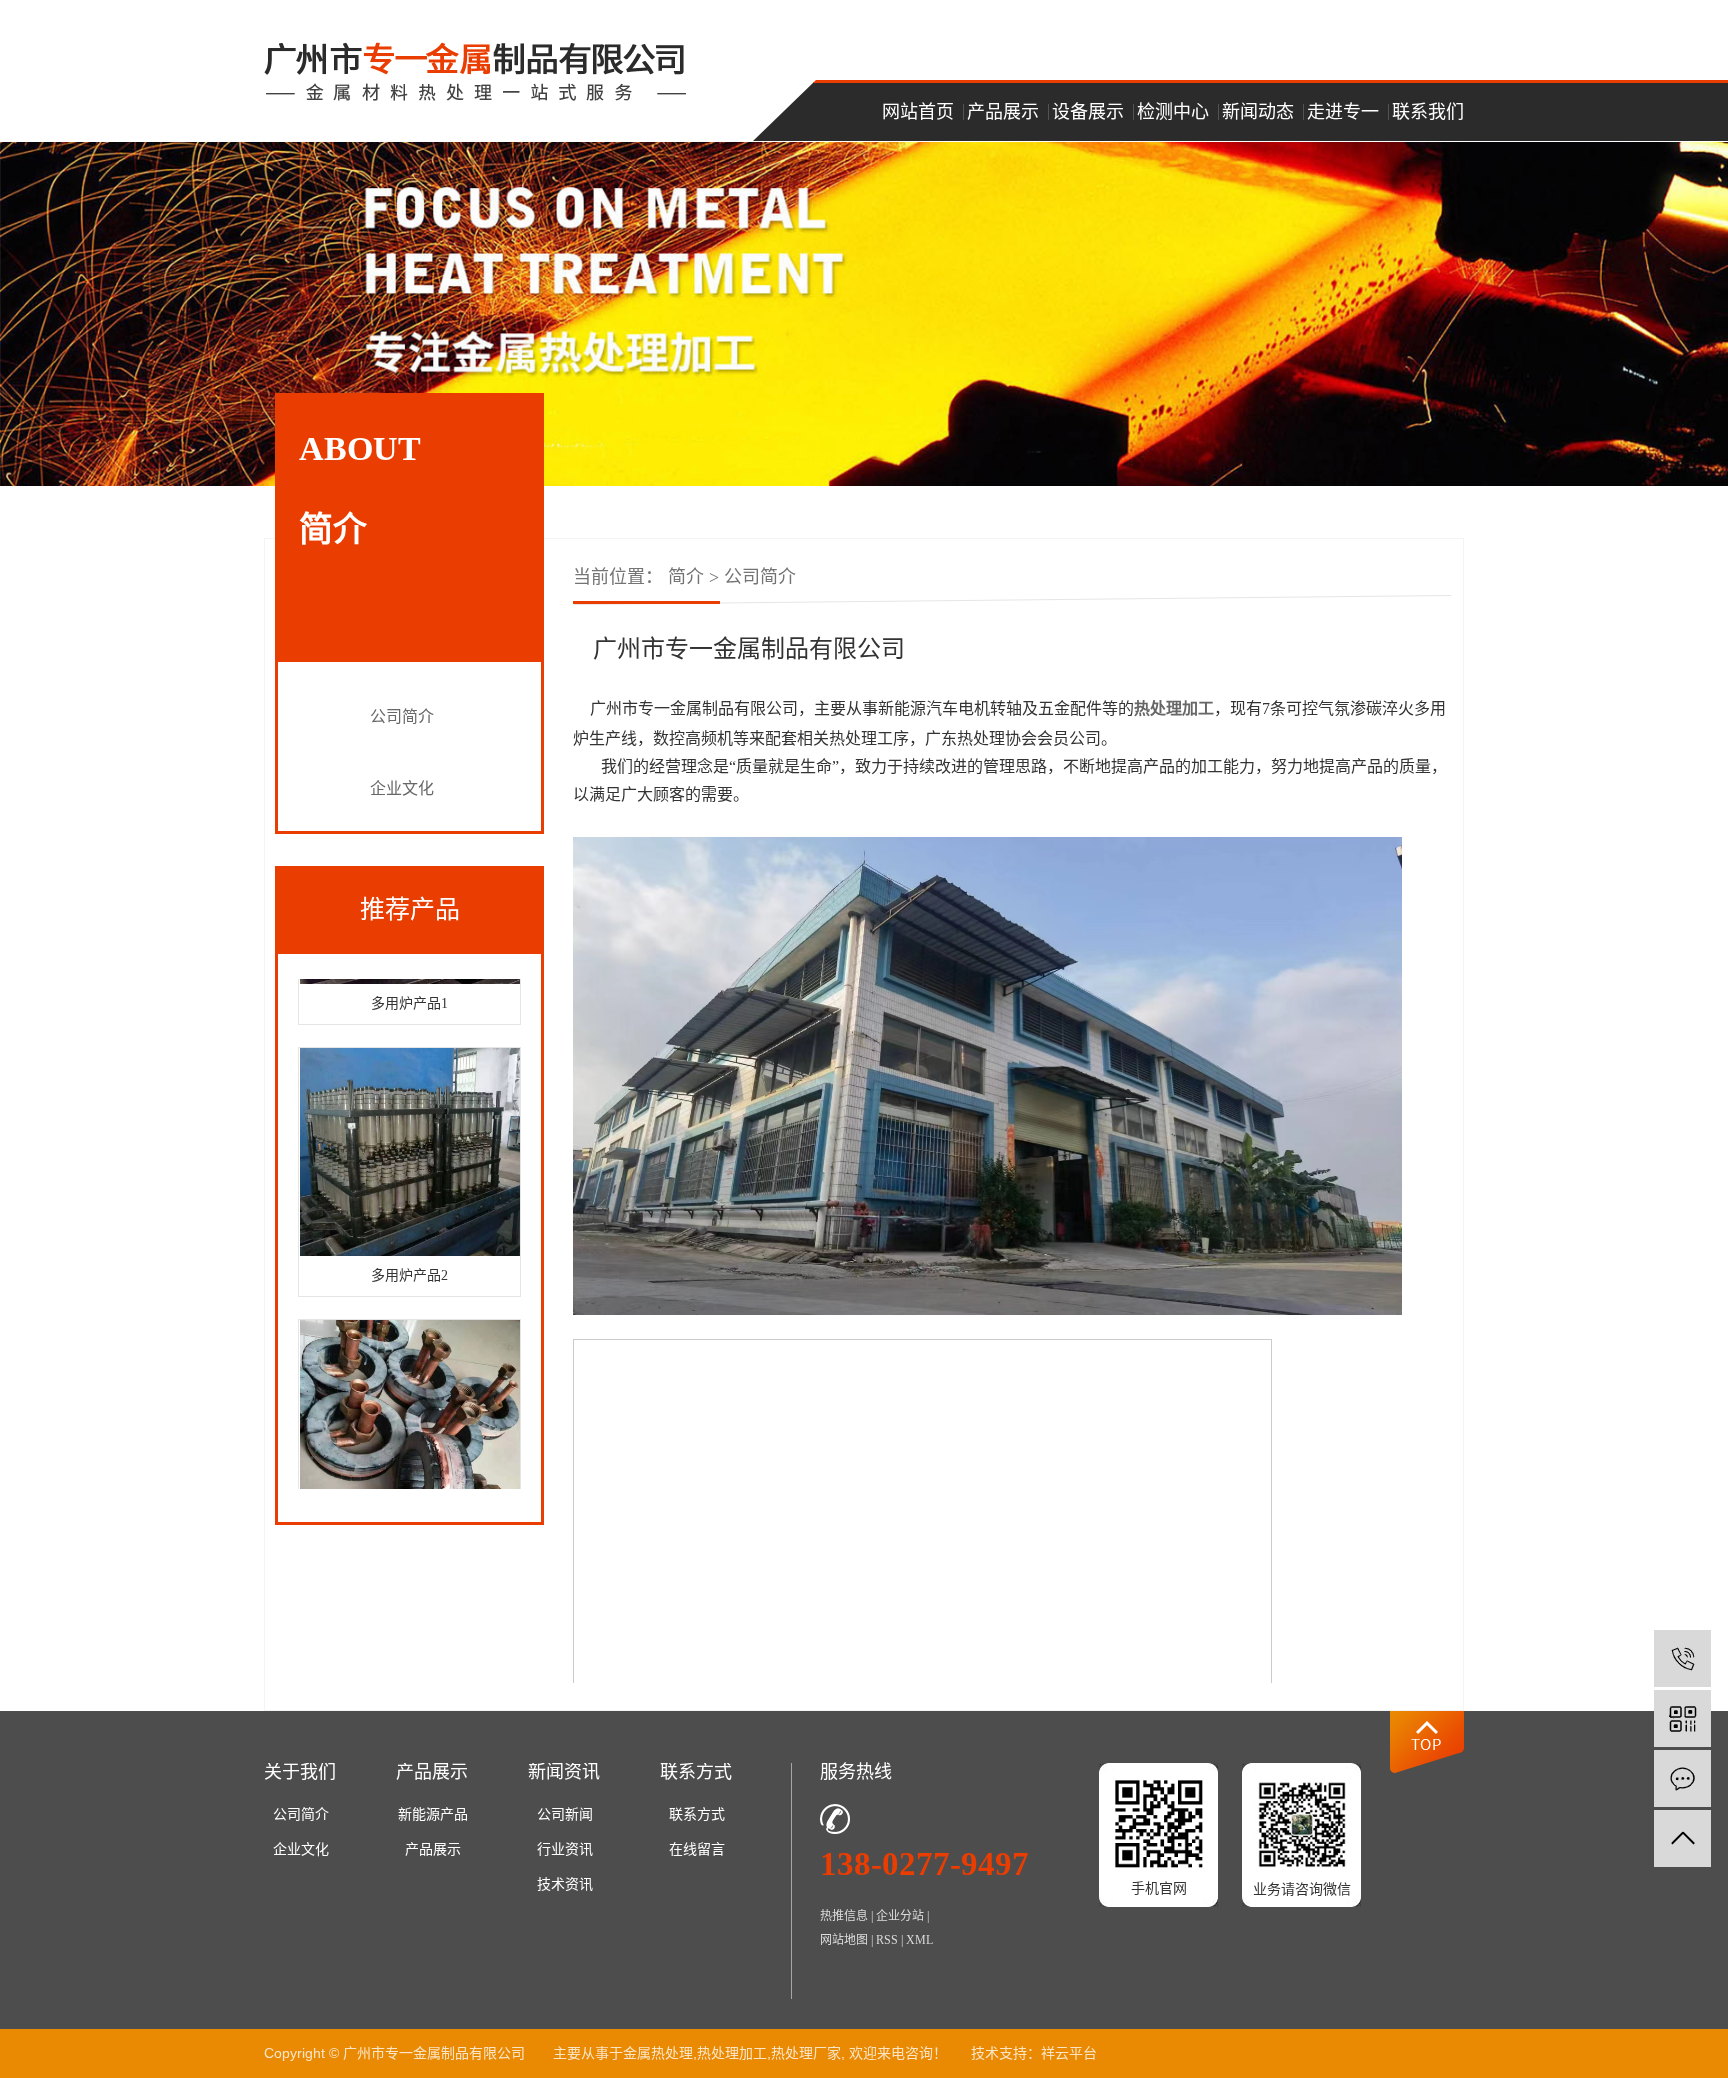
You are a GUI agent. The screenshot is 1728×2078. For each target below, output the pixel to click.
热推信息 (844, 1916)
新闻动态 (1258, 112)
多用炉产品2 (409, 1257)
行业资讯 (565, 1849)
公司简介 (402, 716)
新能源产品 (433, 1814)
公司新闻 (565, 1814)
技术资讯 (565, 1884)
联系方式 (697, 1814)
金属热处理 (658, 2053)
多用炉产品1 (409, 985)
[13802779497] (1682, 1658)
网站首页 (918, 112)
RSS (887, 1940)
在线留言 (697, 1849)
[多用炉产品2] (409, 1134)
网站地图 (844, 1940)
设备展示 (1088, 112)
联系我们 (1428, 112)
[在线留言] (1682, 1778)
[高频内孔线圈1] (409, 1406)
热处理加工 (732, 2053)
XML (919, 1940)
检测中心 (1173, 112)
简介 (686, 577)
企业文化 (402, 788)
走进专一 (1343, 112)
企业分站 (900, 1916)
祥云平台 (1069, 2053)
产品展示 (1003, 112)
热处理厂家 (806, 2053)
